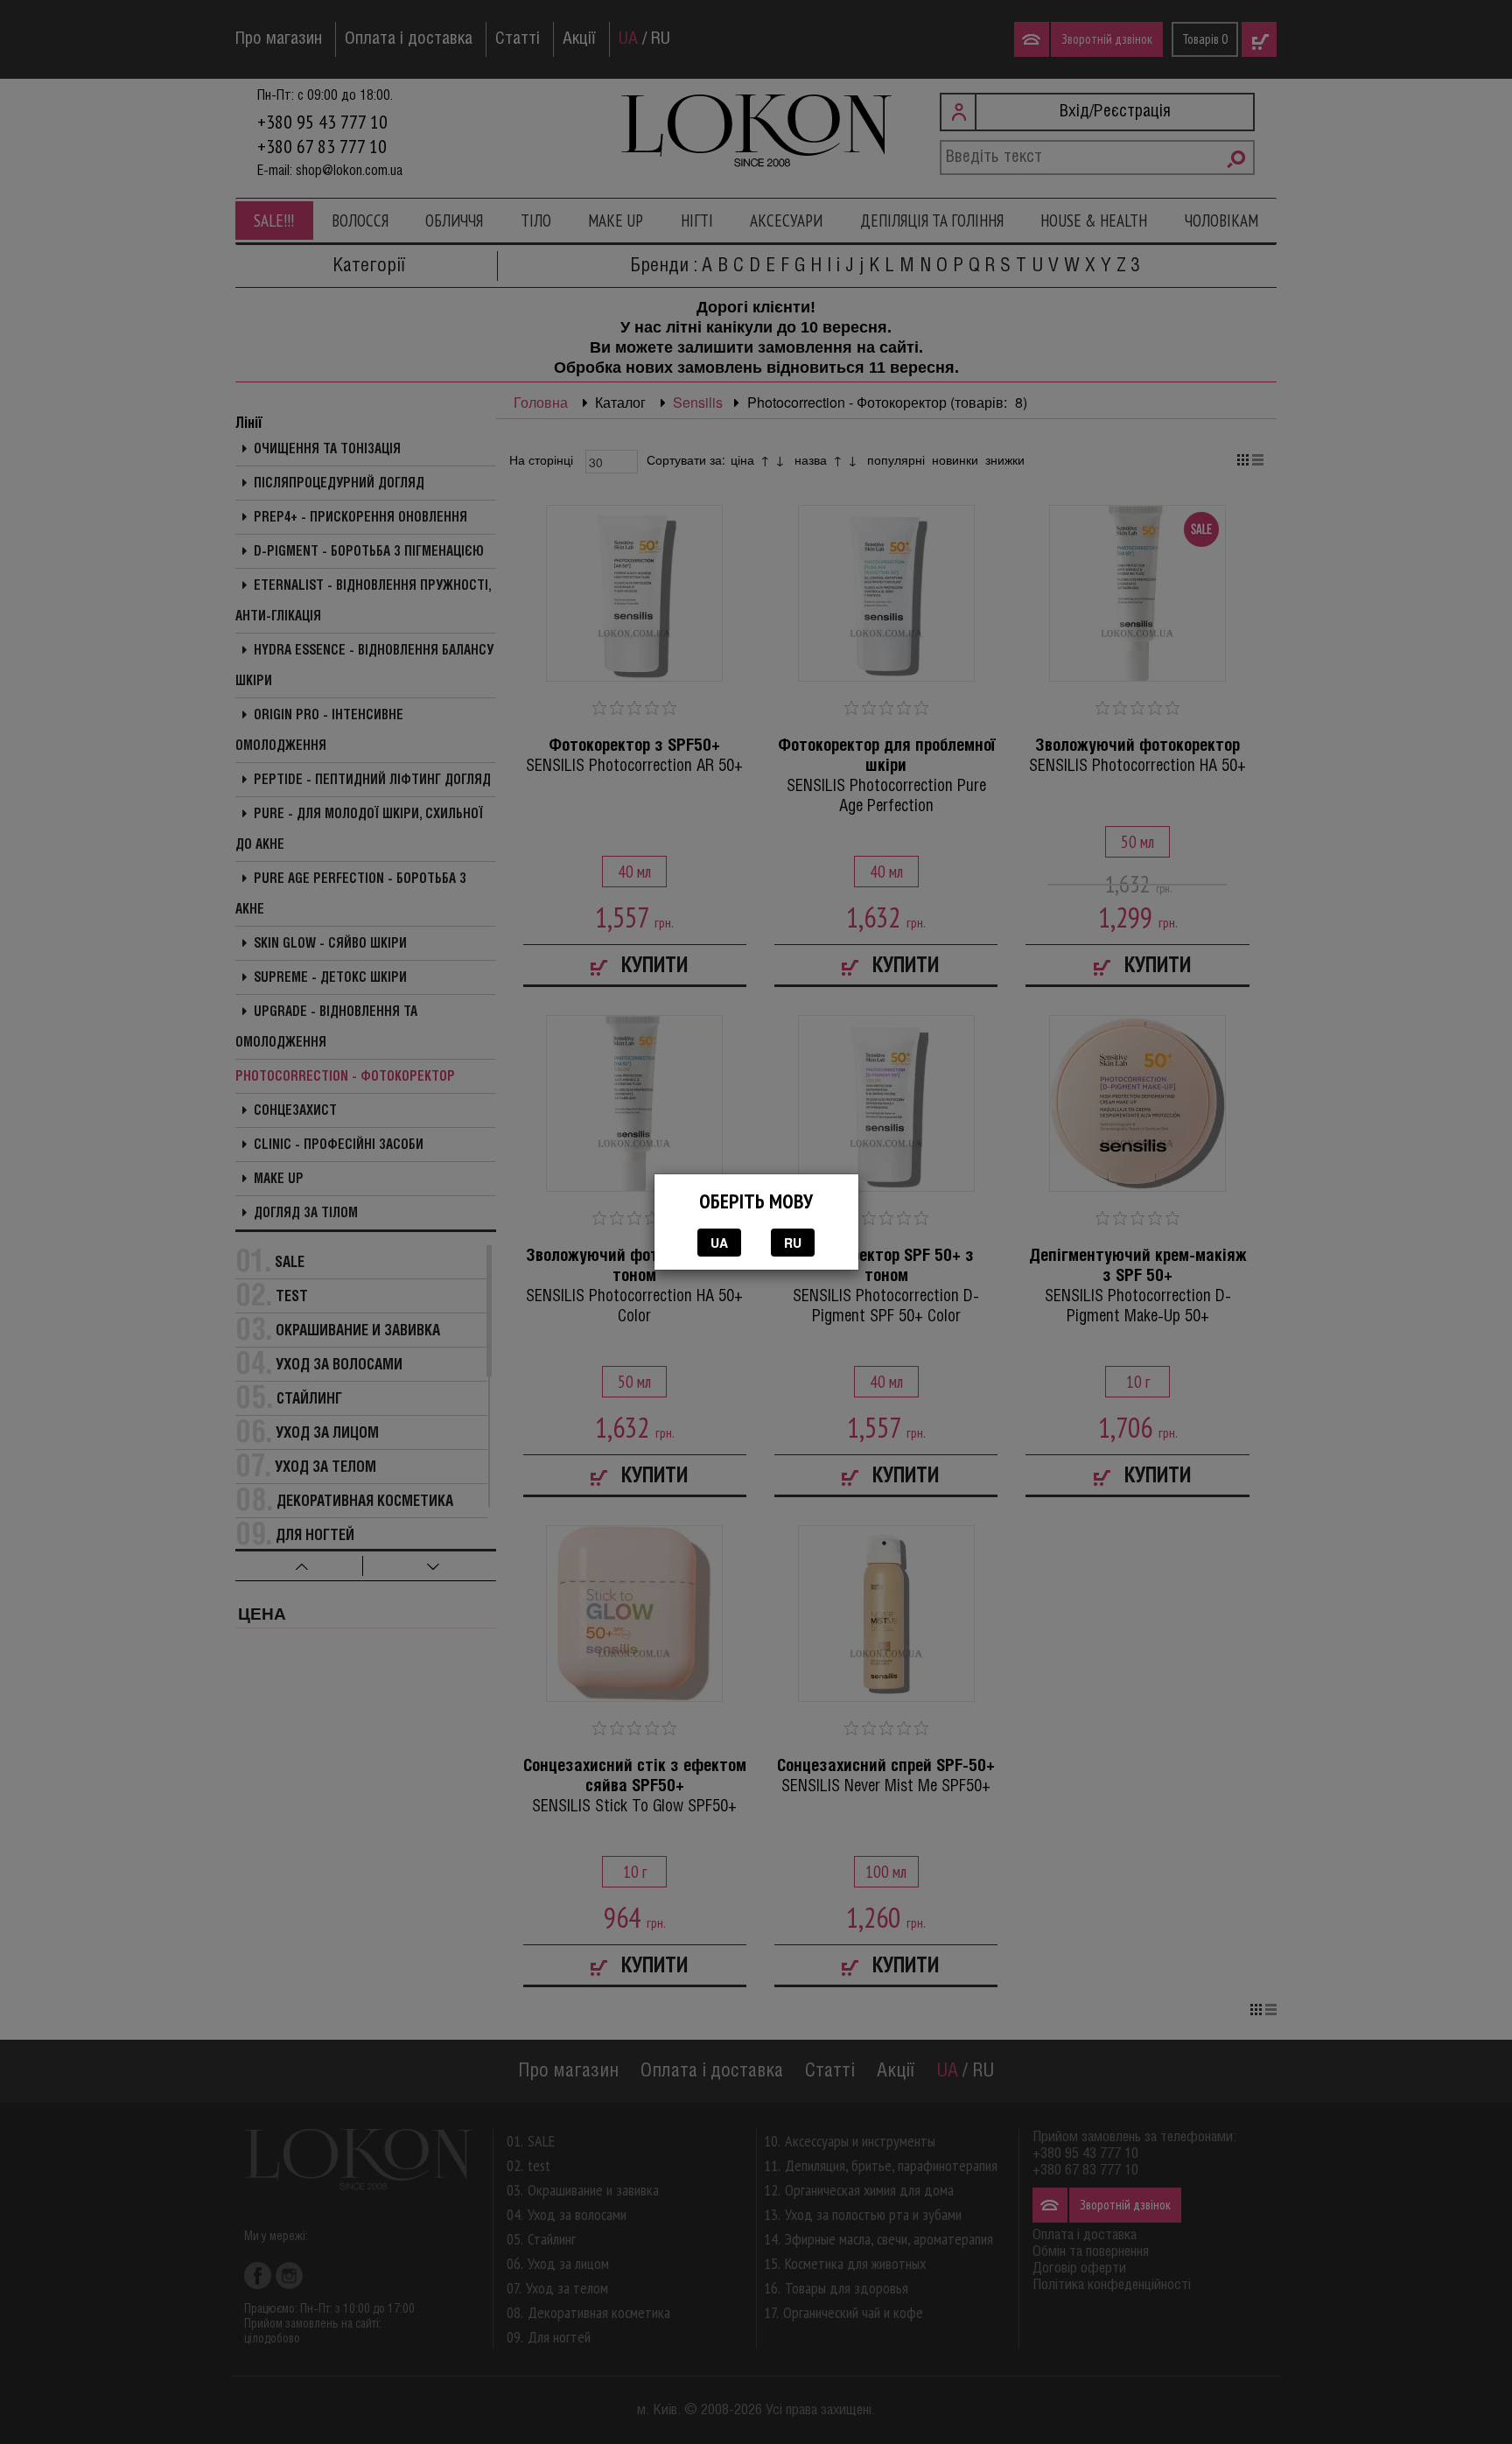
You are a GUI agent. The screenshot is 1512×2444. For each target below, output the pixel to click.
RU (793, 1243)
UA (719, 1243)
